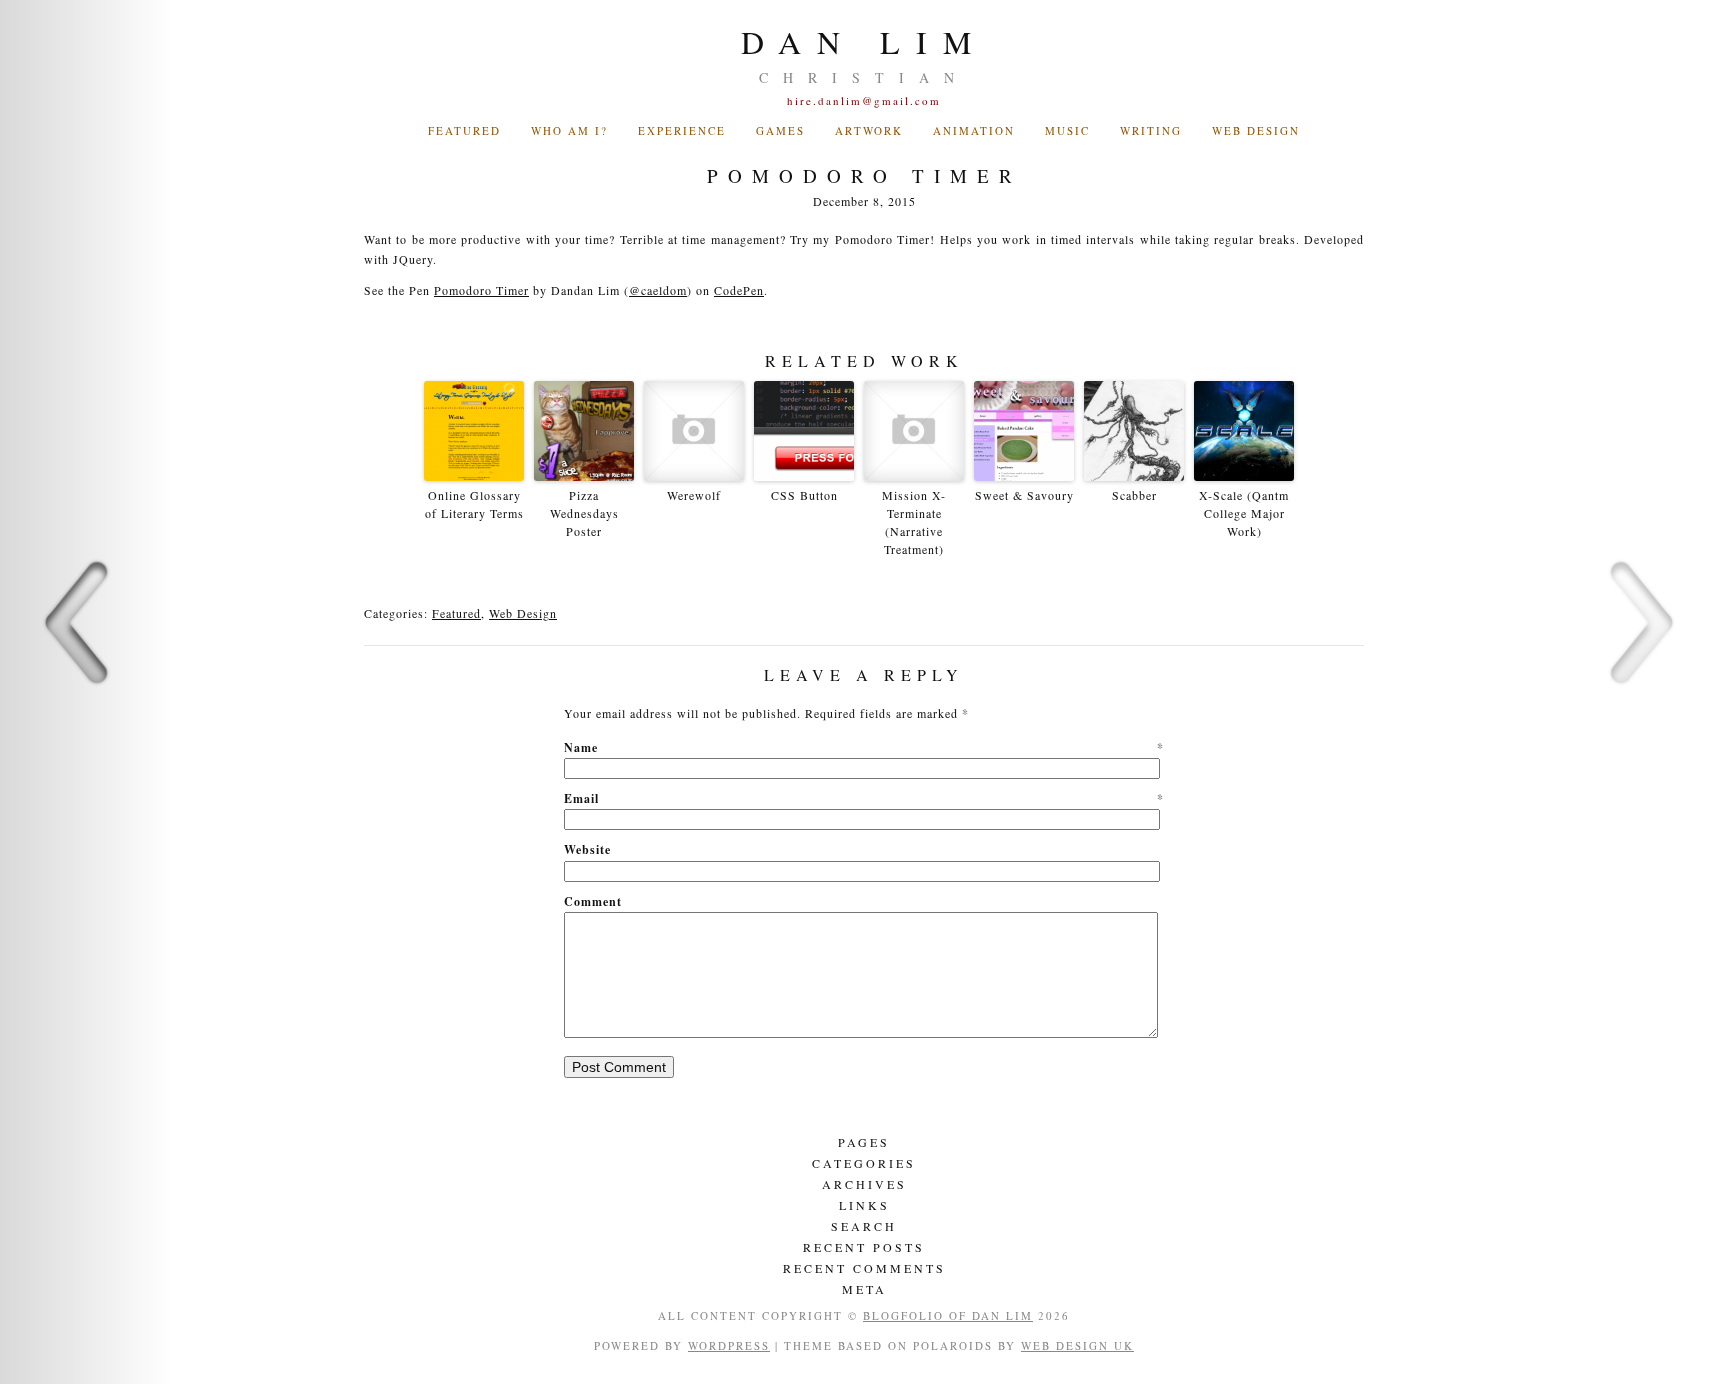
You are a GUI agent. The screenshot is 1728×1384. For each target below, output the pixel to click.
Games (780, 130)
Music (1067, 130)
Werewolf (694, 495)
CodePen (739, 290)
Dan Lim (864, 41)
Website (587, 849)
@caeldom (658, 290)
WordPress (729, 1345)
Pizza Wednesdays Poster (584, 513)
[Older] (1641, 692)
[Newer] (86, 692)
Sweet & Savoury (1024, 495)
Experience (682, 130)
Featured (456, 613)
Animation (974, 130)
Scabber (1134, 495)
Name (864, 747)
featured (464, 130)
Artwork (869, 130)
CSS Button (804, 495)
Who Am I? (569, 130)
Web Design (1256, 130)
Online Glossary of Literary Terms (474, 504)
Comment (593, 901)
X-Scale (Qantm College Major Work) (1244, 513)
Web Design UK (1077, 1345)
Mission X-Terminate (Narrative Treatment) (914, 522)
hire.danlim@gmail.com (864, 100)
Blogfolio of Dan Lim (948, 1315)
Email (864, 798)
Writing (1151, 130)
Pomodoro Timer (481, 290)
